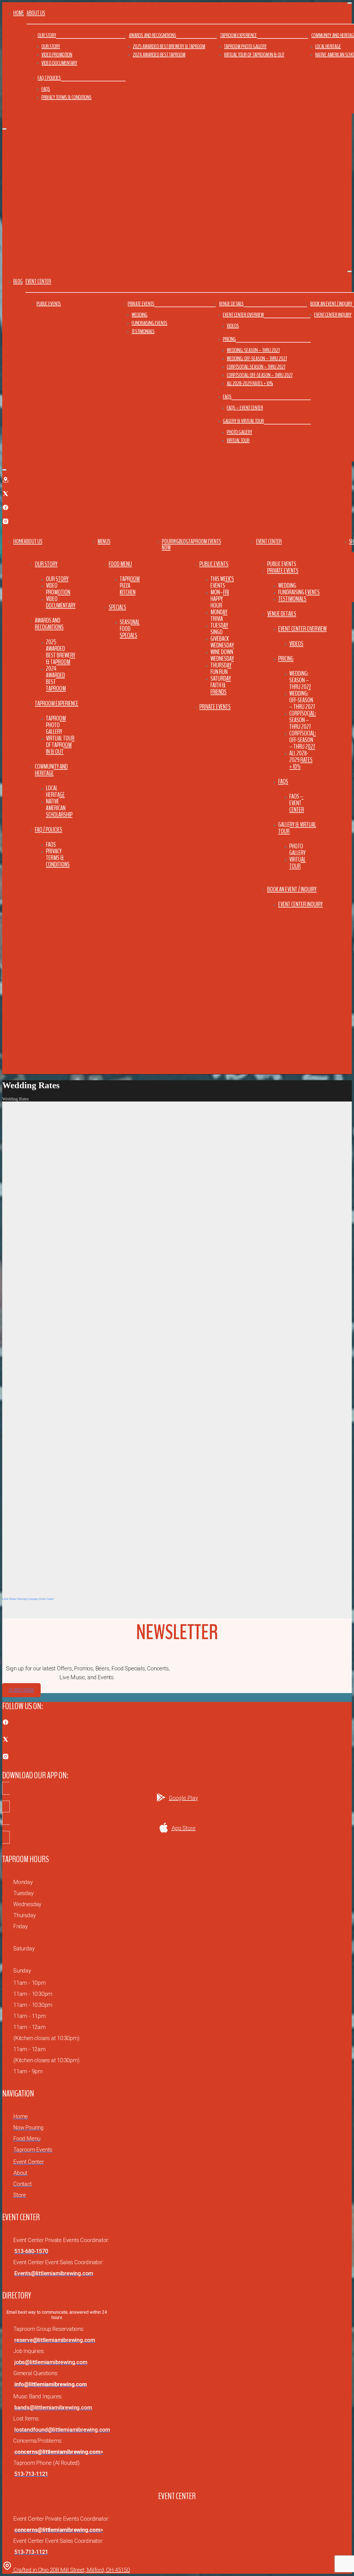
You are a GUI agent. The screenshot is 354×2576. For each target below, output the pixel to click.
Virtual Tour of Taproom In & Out (254, 55)
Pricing (229, 339)
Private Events (141, 304)
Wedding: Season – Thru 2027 (253, 350)
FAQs (46, 89)
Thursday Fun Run (221, 668)
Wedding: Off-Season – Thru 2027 (257, 358)
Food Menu (120, 564)
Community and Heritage (51, 770)
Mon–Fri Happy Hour (220, 599)
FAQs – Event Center (245, 408)
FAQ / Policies (49, 78)
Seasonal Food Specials (130, 629)
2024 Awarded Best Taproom (159, 55)
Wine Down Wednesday (222, 655)
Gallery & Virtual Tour (243, 421)
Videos (233, 326)
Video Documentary (59, 63)
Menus (104, 541)
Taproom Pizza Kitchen (130, 585)
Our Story (47, 35)
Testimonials (143, 331)
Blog (18, 281)
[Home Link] (90, 1067)
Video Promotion (57, 55)
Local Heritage (328, 46)
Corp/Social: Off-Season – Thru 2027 (260, 375)
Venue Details (231, 304)
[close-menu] (4, 129)
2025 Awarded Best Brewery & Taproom (169, 46)
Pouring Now (170, 545)
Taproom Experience (239, 35)
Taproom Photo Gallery (245, 46)
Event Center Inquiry (333, 315)
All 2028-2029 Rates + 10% (250, 383)
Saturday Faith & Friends (221, 685)
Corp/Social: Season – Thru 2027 (256, 367)
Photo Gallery (240, 432)
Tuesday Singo (219, 629)
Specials (117, 607)
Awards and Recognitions (153, 35)
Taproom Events (205, 541)
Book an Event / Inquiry (331, 304)
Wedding (140, 315)
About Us (33, 541)
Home (19, 13)
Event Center (269, 541)
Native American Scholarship (59, 808)
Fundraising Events (149, 323)
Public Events (49, 304)
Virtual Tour (238, 440)
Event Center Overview (243, 315)
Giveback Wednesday (222, 642)
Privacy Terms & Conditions (67, 97)
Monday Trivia (219, 615)
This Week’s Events (222, 582)
